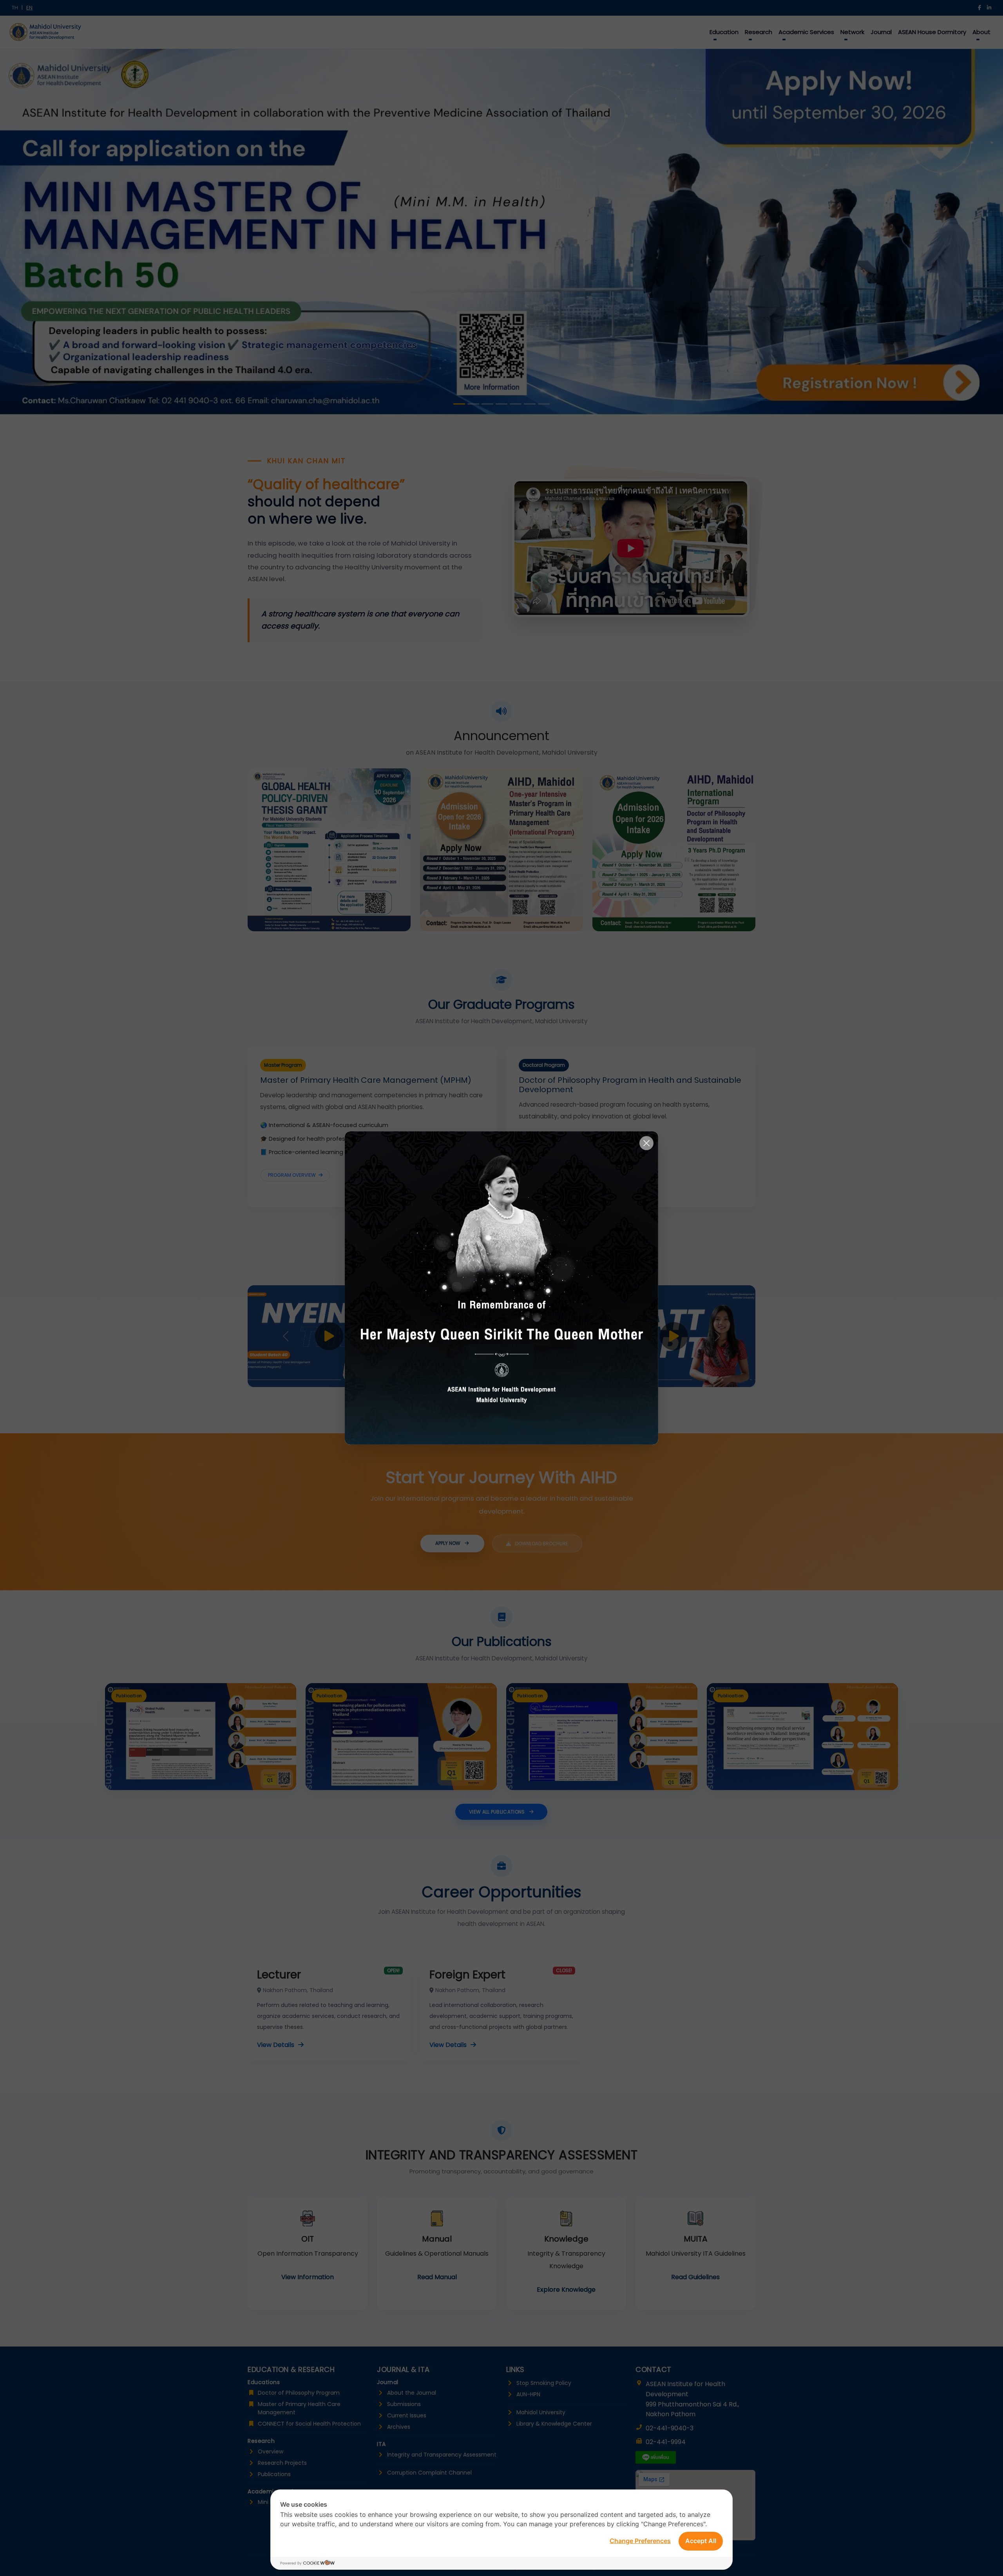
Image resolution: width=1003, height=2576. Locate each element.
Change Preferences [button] (640, 2541)
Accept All (701, 2541)
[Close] (646, 1143)
